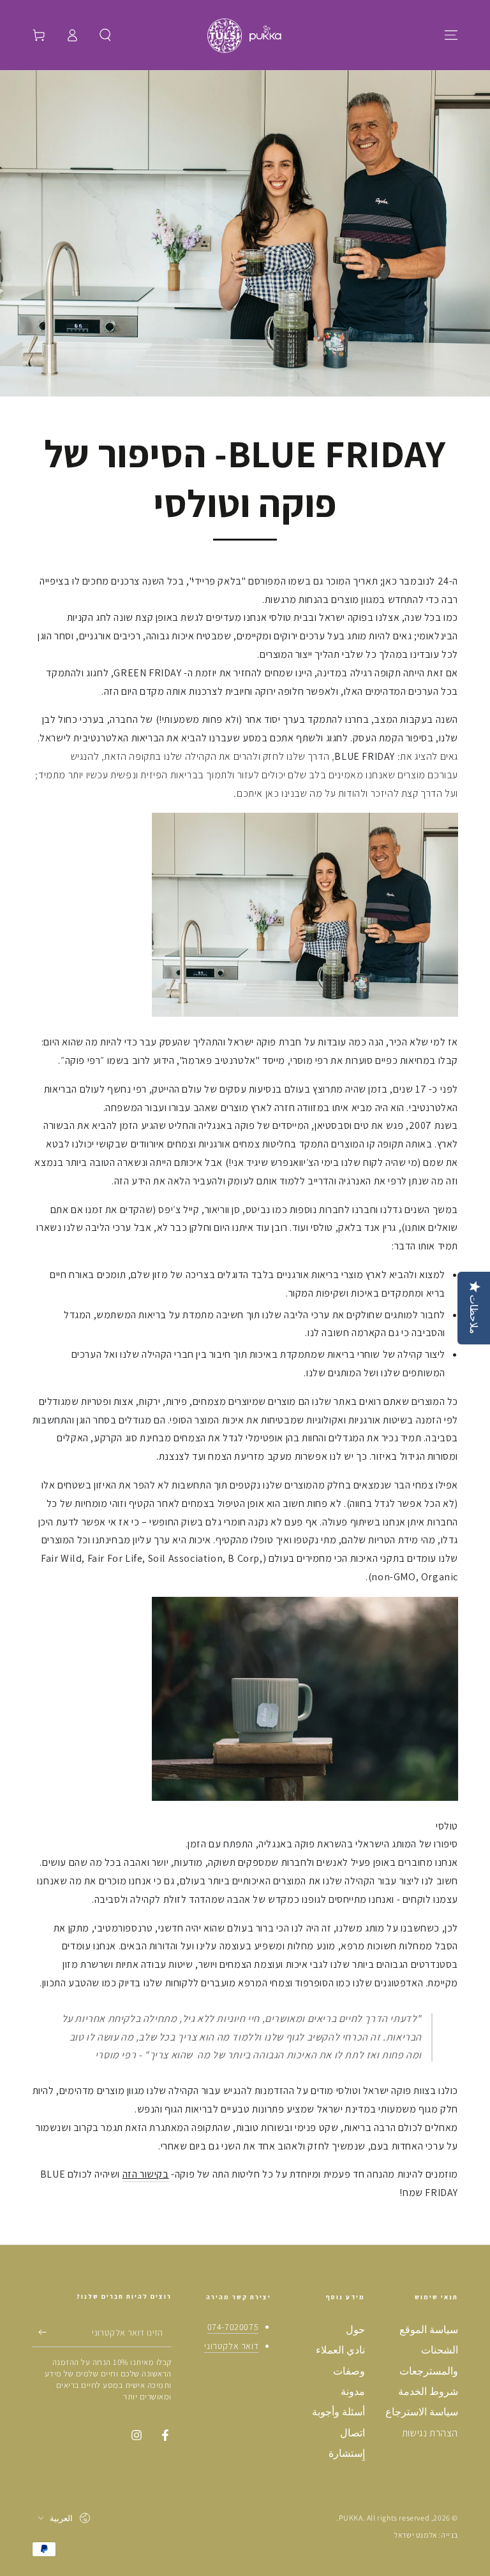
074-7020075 (233, 2327)
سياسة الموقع (429, 2330)
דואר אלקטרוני (231, 2346)
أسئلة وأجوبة (338, 2412)
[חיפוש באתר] (105, 35)
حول (355, 2330)
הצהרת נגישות (430, 2433)
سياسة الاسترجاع (422, 2412)
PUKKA (351, 2518)
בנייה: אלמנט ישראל (426, 2535)
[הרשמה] (39, 2332)
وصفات (349, 2371)
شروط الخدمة (428, 2391)
